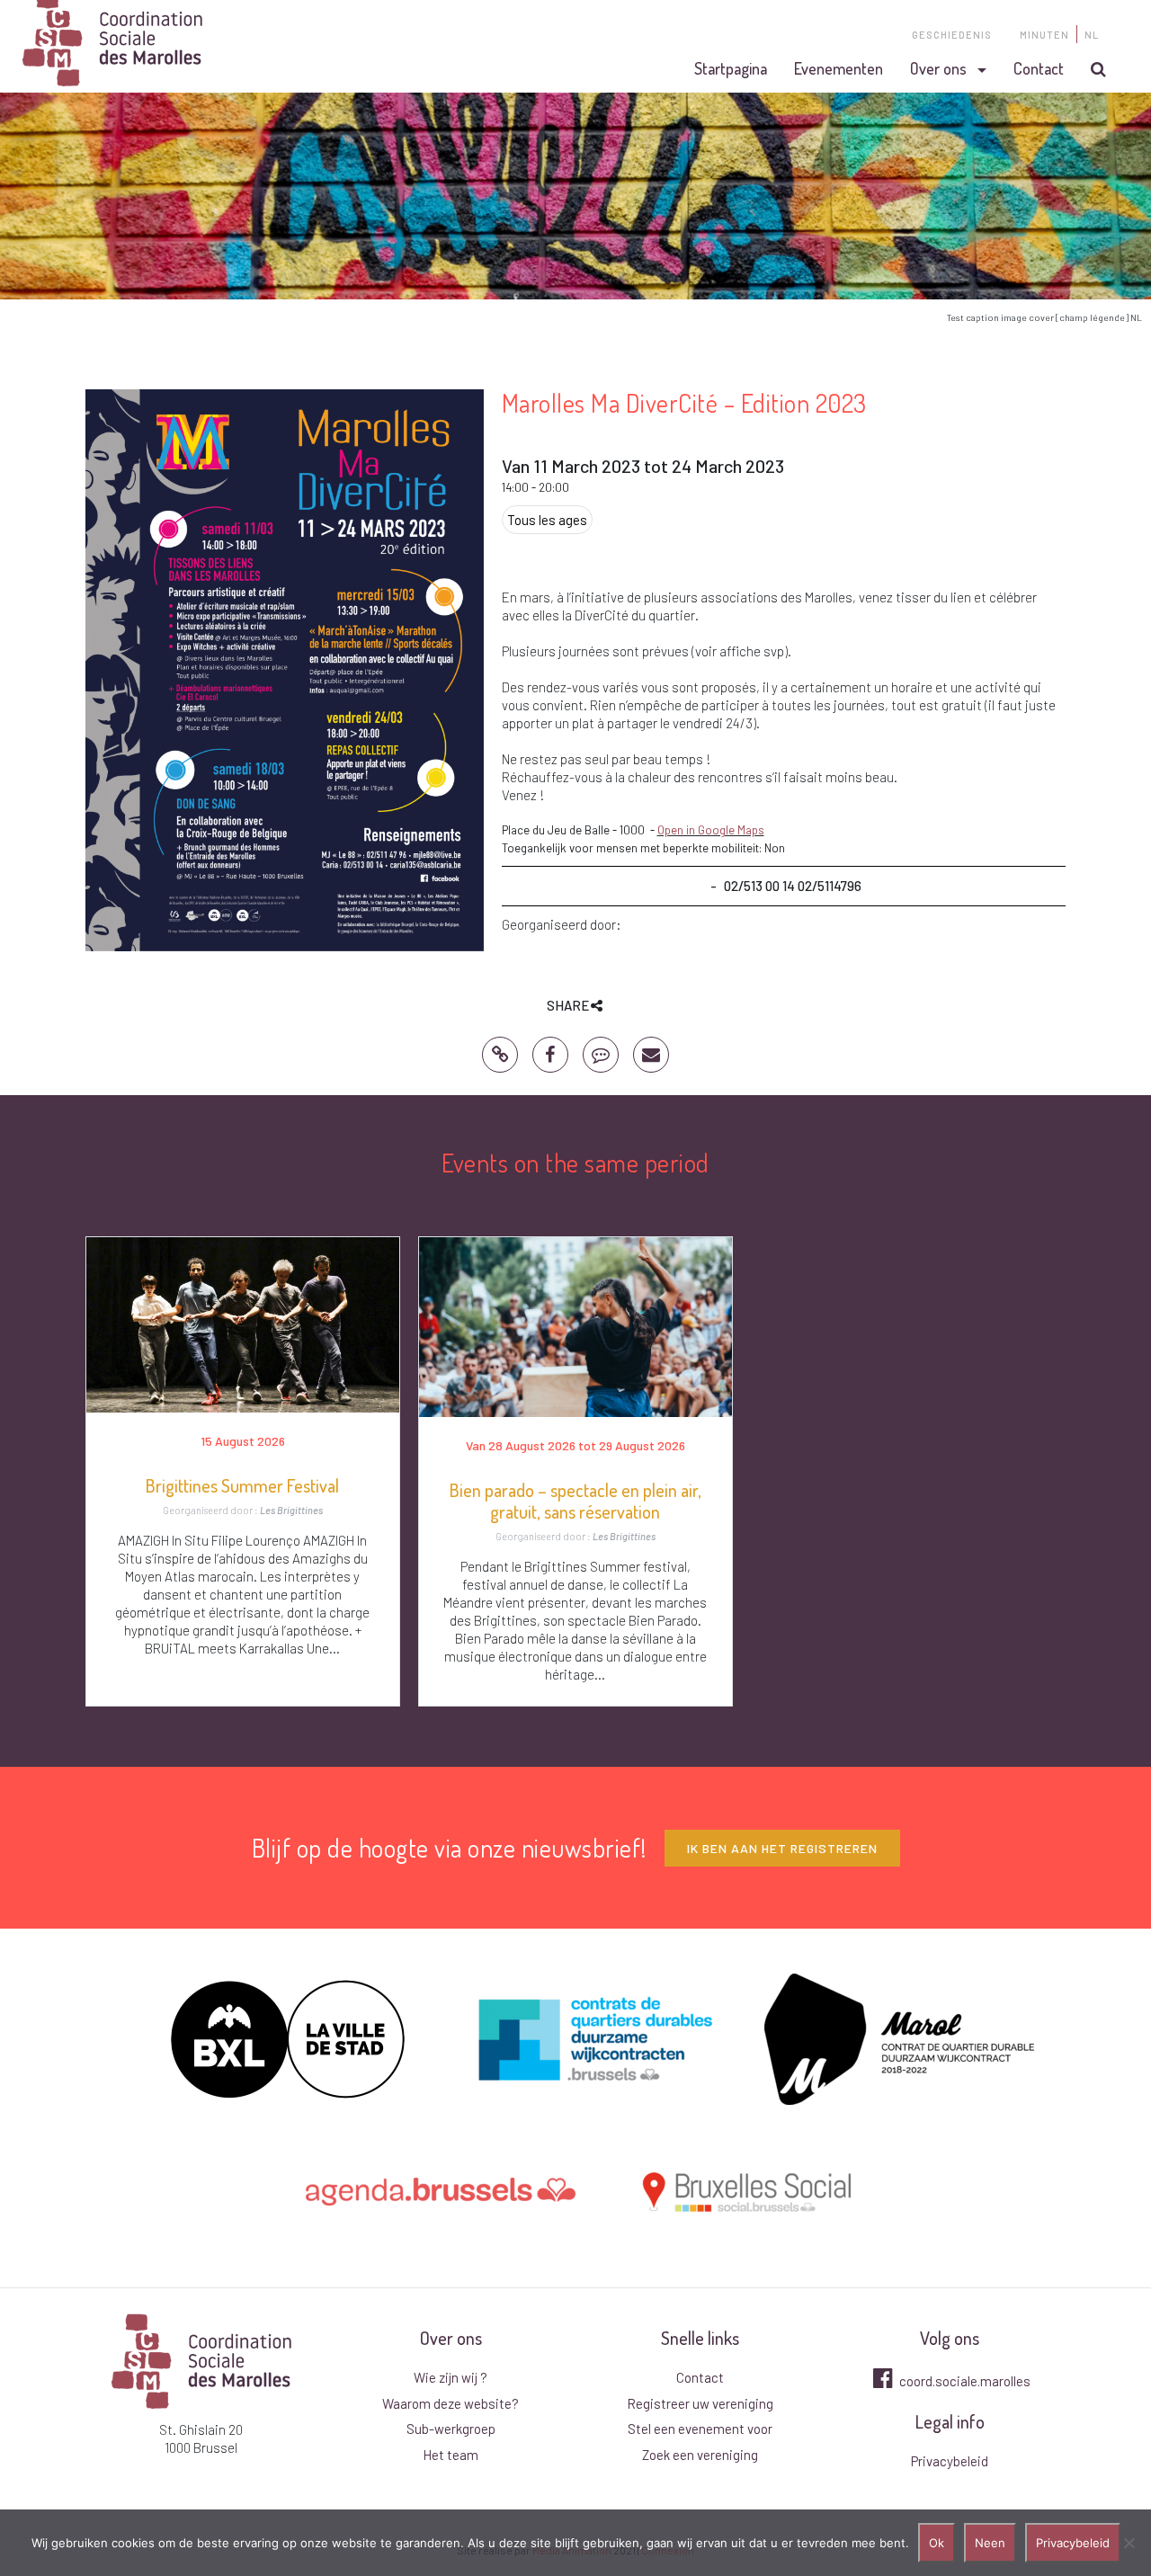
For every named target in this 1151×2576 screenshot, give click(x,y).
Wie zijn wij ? (451, 2377)
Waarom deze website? (451, 2403)
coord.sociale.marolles (964, 2381)
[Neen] (1129, 2543)
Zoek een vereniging (700, 2455)
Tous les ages (547, 520)
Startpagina (731, 68)
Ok (937, 2543)
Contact (1039, 68)
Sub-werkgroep (451, 2429)
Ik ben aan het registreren (782, 1848)
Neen (990, 2543)
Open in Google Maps (711, 830)
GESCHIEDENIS (952, 35)
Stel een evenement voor (700, 2429)
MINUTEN (1044, 35)
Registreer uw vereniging (700, 2403)
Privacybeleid (950, 2461)
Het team (451, 2455)
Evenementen (839, 68)
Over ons (938, 68)
